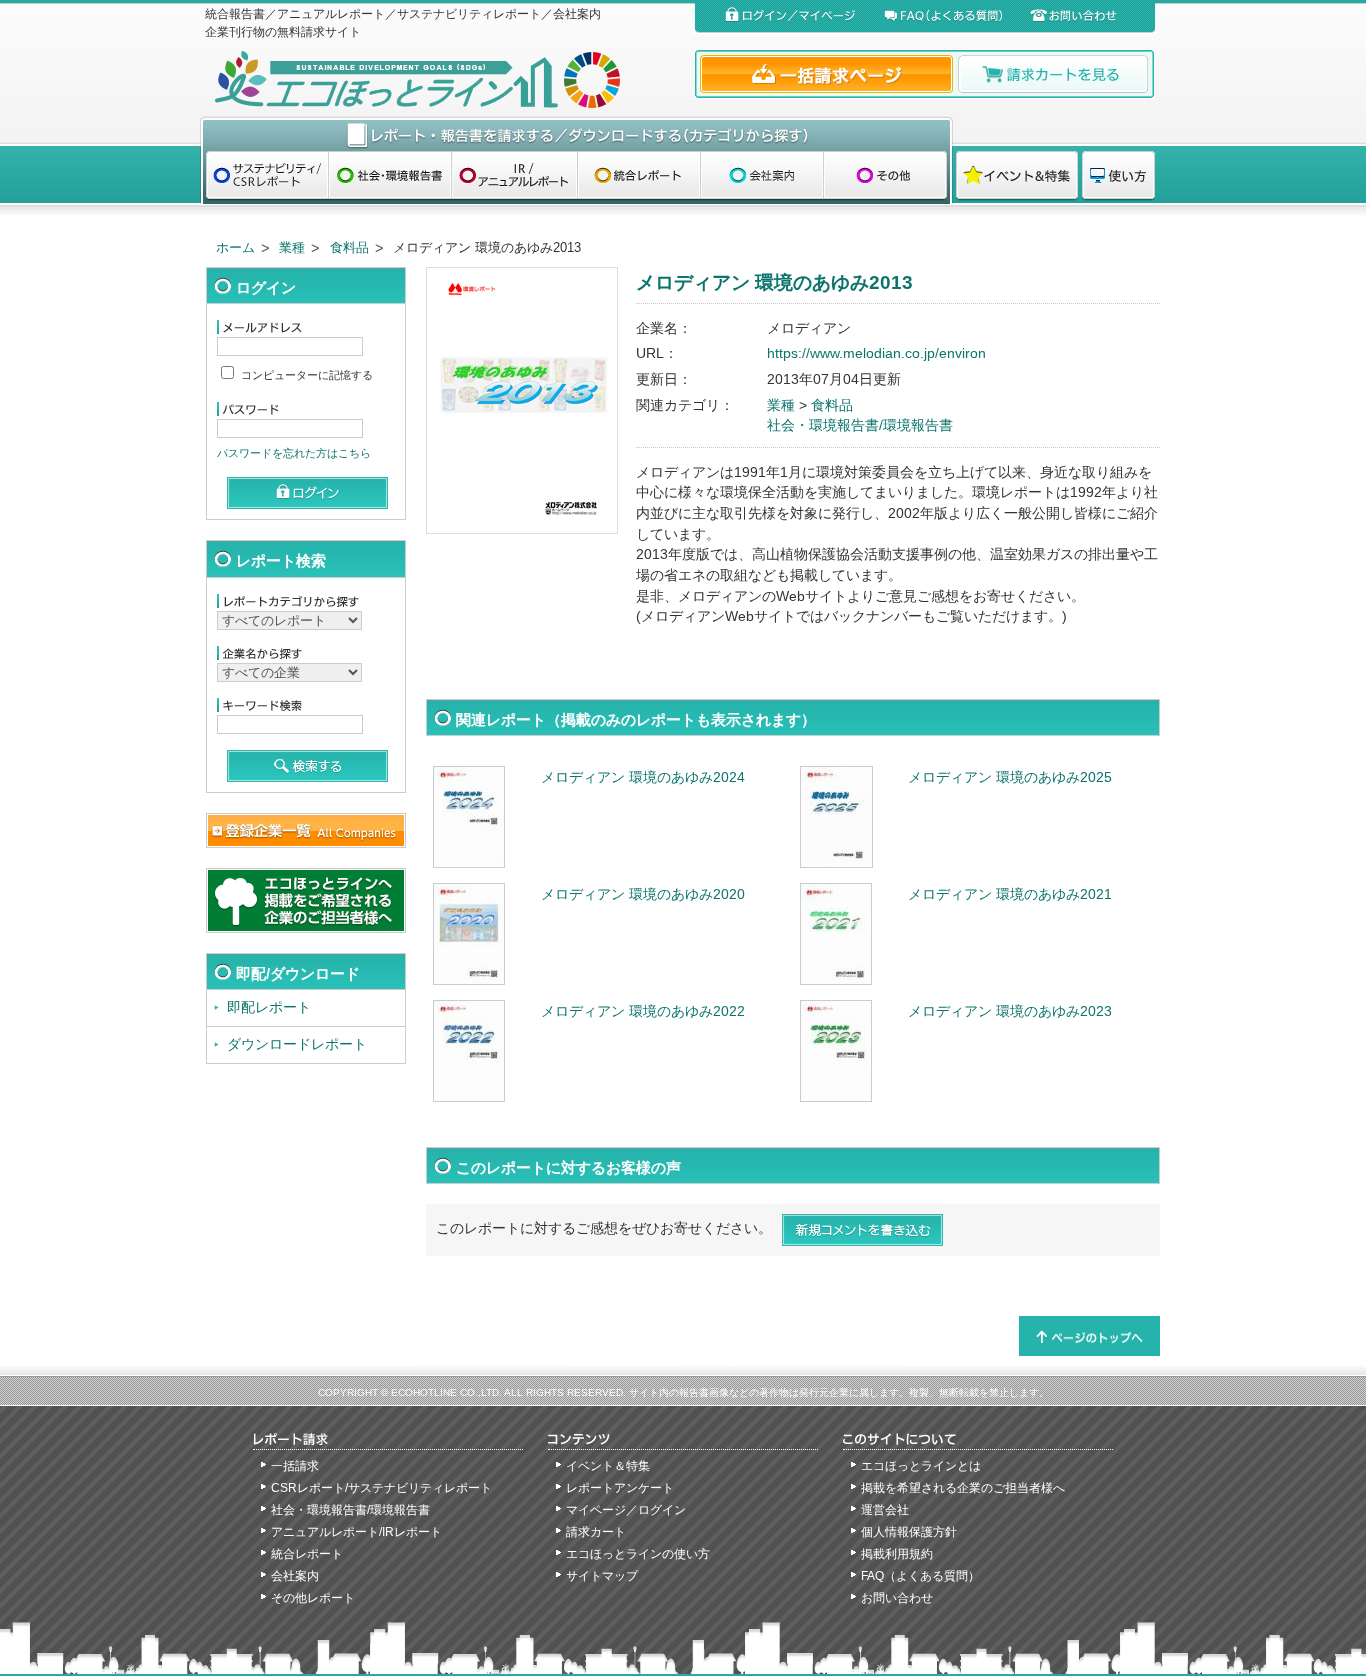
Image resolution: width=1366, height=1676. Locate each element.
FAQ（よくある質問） (920, 1576)
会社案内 (295, 1576)
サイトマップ (602, 1576)
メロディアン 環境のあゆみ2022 (643, 1011)
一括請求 (295, 1466)
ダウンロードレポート (297, 1044)
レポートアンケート (620, 1488)
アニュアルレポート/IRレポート (356, 1532)
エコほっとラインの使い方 (638, 1554)
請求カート (596, 1532)
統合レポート (307, 1554)
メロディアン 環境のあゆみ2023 (1010, 1011)
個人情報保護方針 (909, 1532)
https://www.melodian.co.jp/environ (876, 353)
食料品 (349, 247)
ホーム (235, 247)
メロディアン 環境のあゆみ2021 (1010, 894)
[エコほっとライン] (445, 79)
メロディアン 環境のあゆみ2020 (643, 894)
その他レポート (313, 1598)
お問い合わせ (897, 1598)
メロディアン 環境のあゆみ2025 (1010, 777)
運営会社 (885, 1510)
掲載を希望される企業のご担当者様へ (963, 1488)
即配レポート (269, 1007)
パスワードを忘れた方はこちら (294, 453)
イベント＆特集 (608, 1466)
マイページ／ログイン (626, 1510)
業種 (292, 247)
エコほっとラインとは (921, 1466)
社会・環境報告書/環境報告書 (860, 425)
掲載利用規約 (897, 1554)
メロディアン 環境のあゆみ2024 (643, 777)
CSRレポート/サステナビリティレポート (381, 1488)
